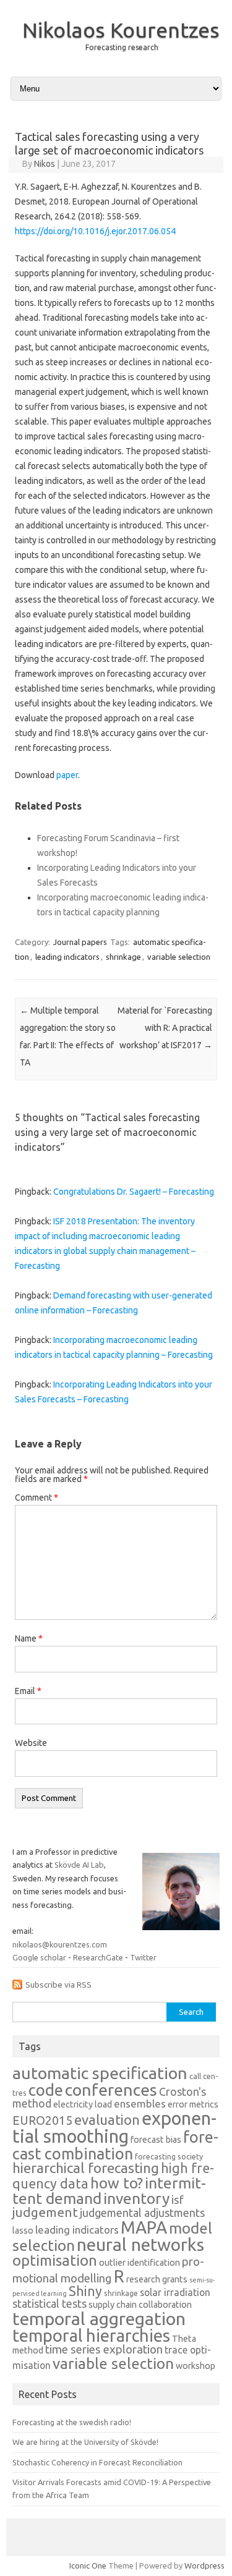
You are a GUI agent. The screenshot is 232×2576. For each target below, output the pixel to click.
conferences (111, 2090)
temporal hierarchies (91, 2335)
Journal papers (80, 942)
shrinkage (123, 957)
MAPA (144, 2227)
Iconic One (88, 2565)
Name (29, 1638)
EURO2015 (42, 2121)
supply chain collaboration (140, 2305)
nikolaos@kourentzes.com (60, 1944)
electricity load (83, 2104)
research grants (157, 2279)
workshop (195, 2366)
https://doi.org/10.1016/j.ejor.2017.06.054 (95, 231)
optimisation (55, 2260)
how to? (117, 2183)
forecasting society (169, 2156)
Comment (37, 1498)
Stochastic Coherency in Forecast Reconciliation (97, 2462)
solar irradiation (175, 2292)
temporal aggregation (99, 2318)
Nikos (45, 164)
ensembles (140, 2104)
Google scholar (39, 1957)
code (46, 2090)
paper (67, 775)
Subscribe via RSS (58, 1985)
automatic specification (100, 2073)
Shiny (85, 2291)
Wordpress (204, 2565)
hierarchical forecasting (86, 2168)
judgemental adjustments (142, 2213)
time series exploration (104, 2349)
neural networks (140, 2244)
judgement (45, 2212)
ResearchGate (98, 1957)
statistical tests (49, 2303)
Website (31, 1743)
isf (178, 2200)
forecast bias (156, 2140)
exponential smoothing (114, 2127)
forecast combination (115, 2145)
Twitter (143, 1957)
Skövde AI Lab (79, 1865)
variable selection (179, 957)
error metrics (193, 2104)
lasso (23, 2231)
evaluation (107, 2120)
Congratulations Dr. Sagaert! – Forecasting (134, 1192)
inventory (136, 2198)
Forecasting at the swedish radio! (72, 2422)
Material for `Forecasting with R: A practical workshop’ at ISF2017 (165, 1028)
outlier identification (140, 2263)
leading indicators (67, 957)
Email (28, 1691)
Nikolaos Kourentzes (121, 30)
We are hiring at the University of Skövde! (85, 2442)
